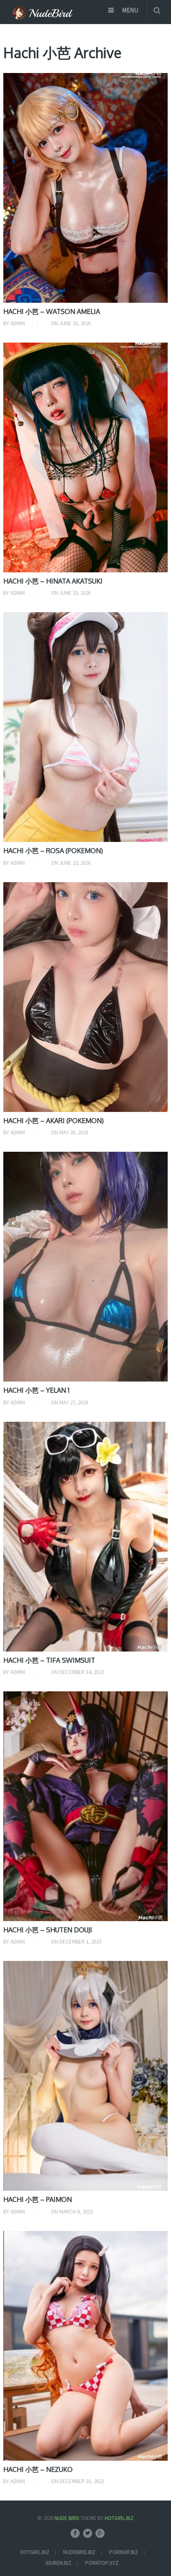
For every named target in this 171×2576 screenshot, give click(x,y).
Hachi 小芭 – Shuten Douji (48, 1930)
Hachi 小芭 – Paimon (38, 2199)
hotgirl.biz (35, 2552)
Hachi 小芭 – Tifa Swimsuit (49, 1660)
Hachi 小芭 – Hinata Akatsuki (53, 581)
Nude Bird (67, 2518)
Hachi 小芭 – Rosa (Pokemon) (53, 851)
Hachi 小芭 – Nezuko (38, 2469)
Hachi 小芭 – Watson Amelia (52, 311)
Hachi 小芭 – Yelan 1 (36, 1390)
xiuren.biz (59, 2563)
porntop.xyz (102, 2563)
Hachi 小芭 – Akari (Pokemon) (54, 1121)
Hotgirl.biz (119, 2518)
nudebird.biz (79, 2552)
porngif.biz (124, 2552)
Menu (130, 10)
